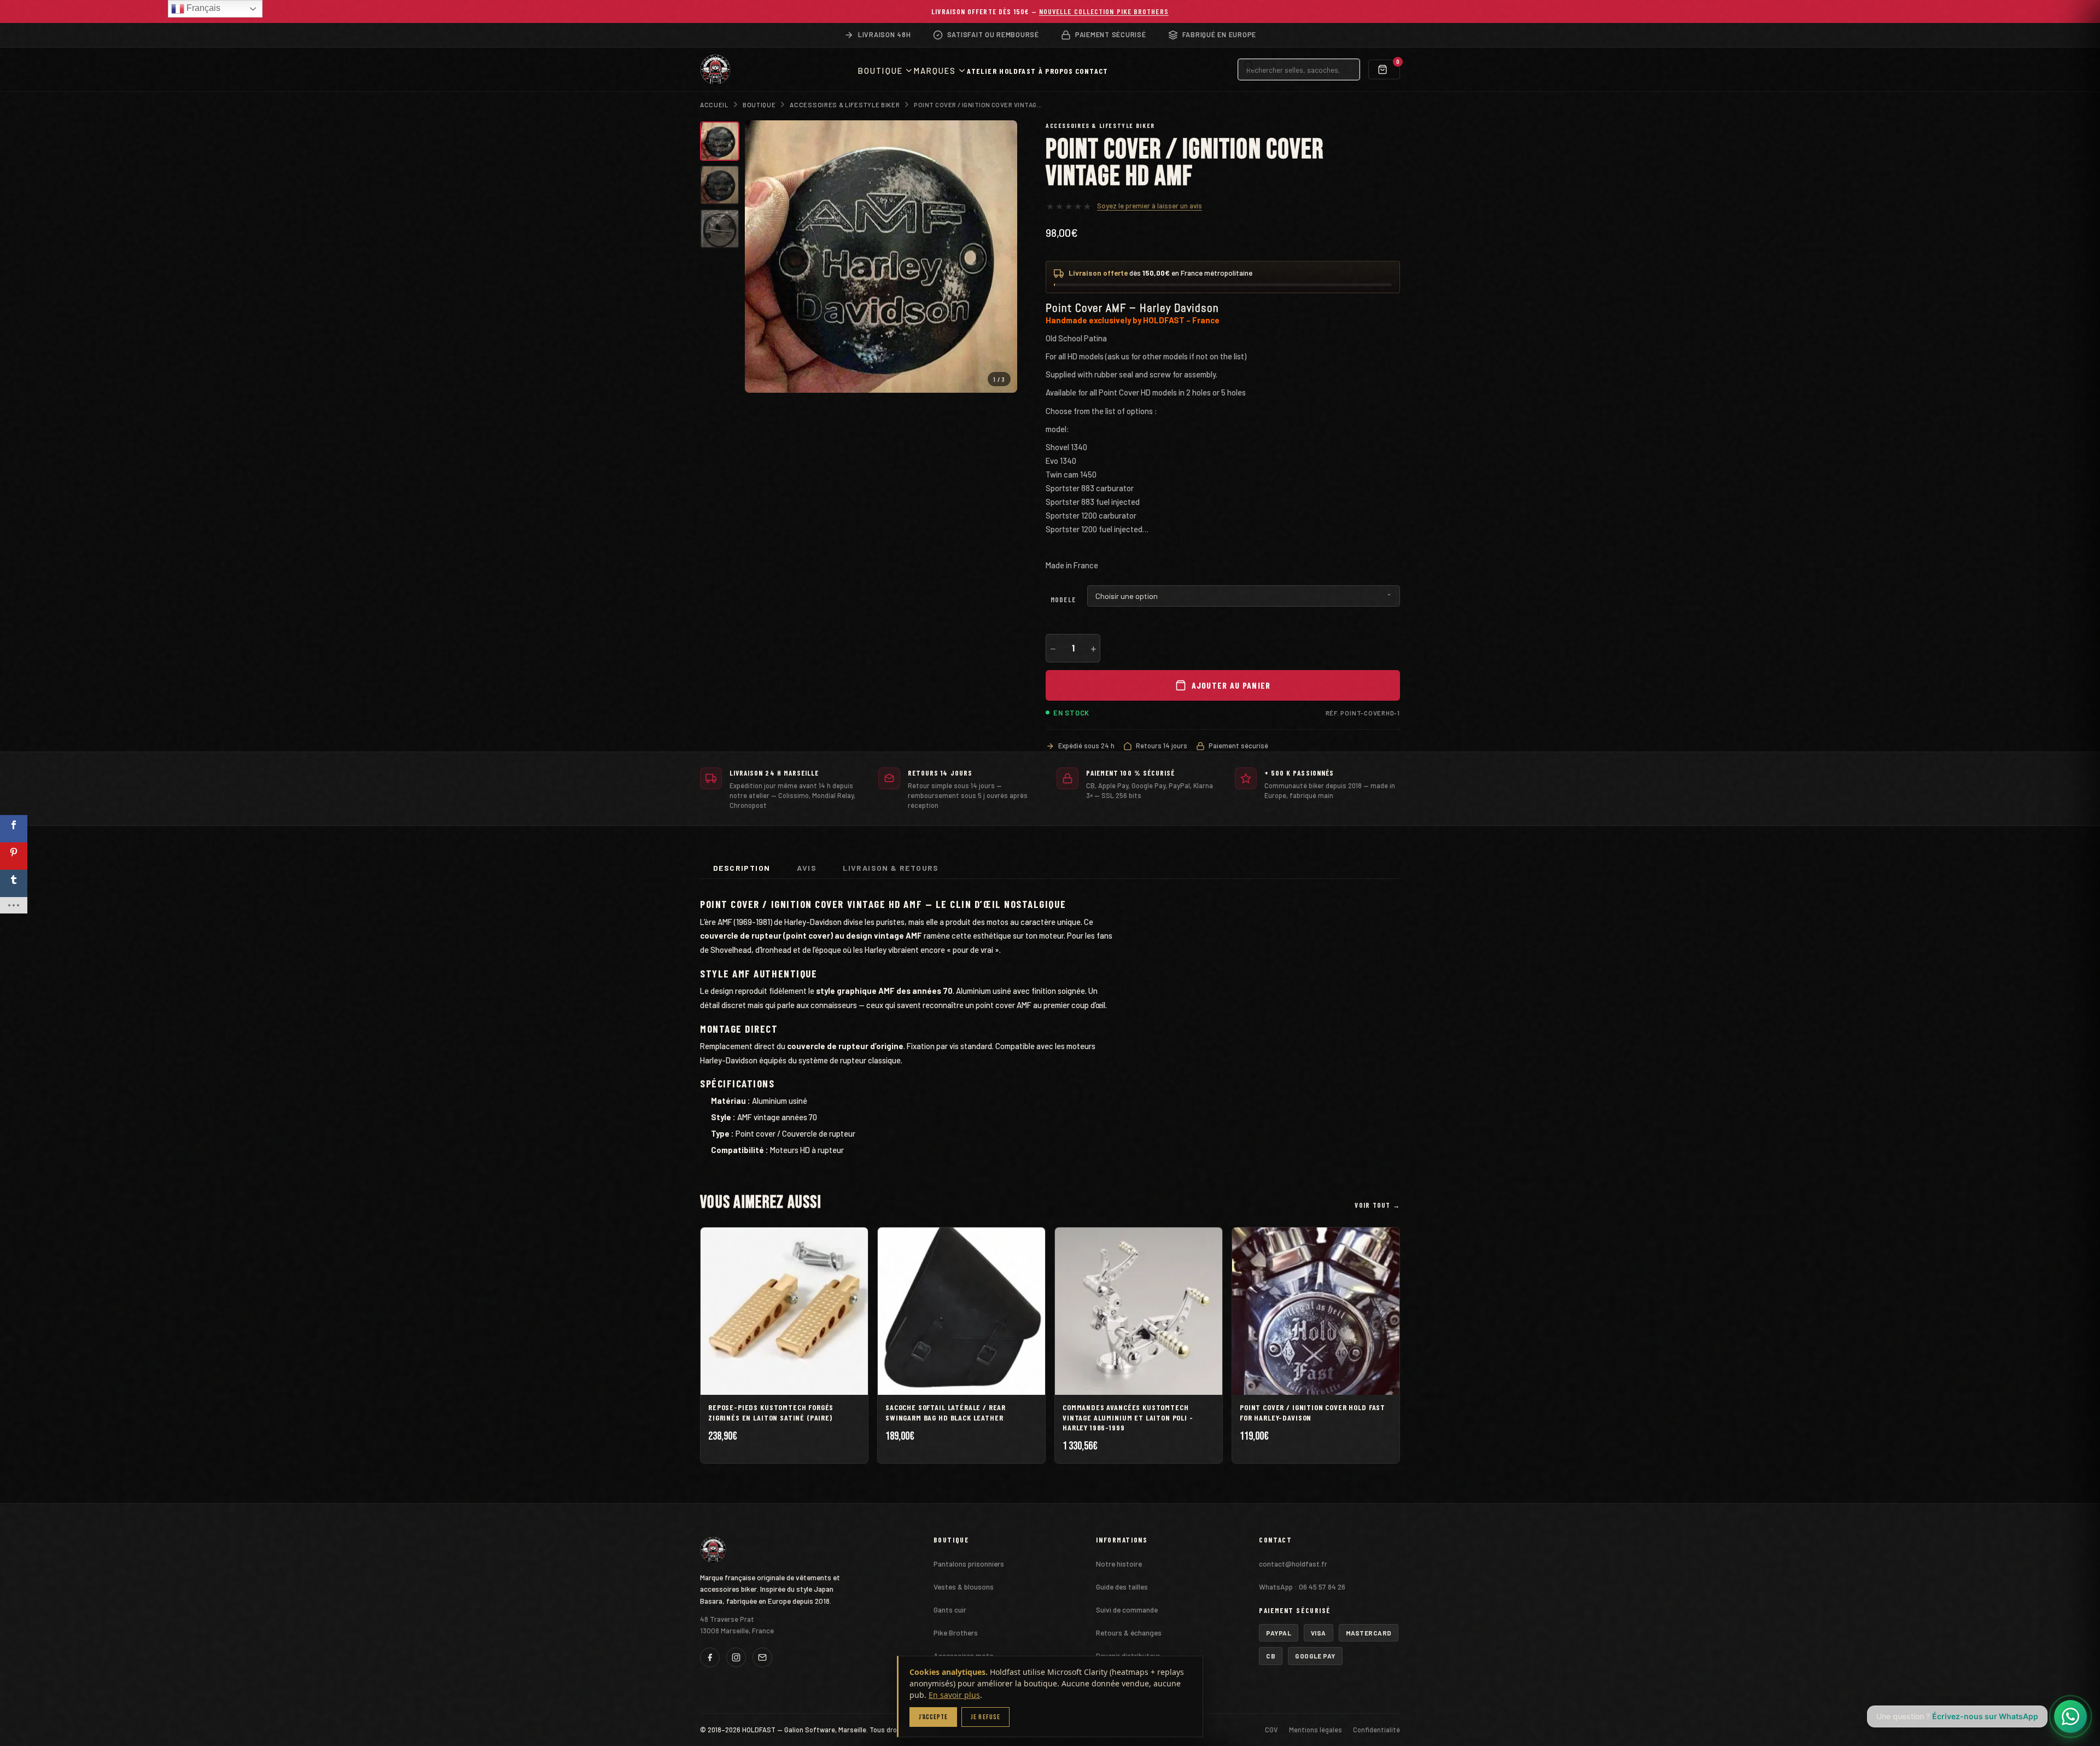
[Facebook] (710, 1657)
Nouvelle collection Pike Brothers (1104, 11)
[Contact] (762, 1657)
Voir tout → (1377, 1205)
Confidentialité (1376, 1730)
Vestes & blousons (964, 1587)
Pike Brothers (956, 1632)
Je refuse (985, 1717)
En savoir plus (954, 1695)
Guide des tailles (1122, 1587)
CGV (1271, 1730)
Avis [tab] (807, 868)
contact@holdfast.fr (1293, 1564)
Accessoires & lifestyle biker (845, 104)
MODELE (1063, 600)
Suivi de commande (1127, 1610)
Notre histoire (1119, 1564)
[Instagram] (736, 1657)
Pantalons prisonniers (969, 1564)
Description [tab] (742, 868)
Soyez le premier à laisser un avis (1150, 206)
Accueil (714, 104)
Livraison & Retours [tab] (891, 868)
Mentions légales (1316, 1730)
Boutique (759, 104)
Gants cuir (950, 1610)
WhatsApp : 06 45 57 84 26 (1302, 1587)
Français (202, 8)
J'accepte (933, 1717)
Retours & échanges (1129, 1632)
